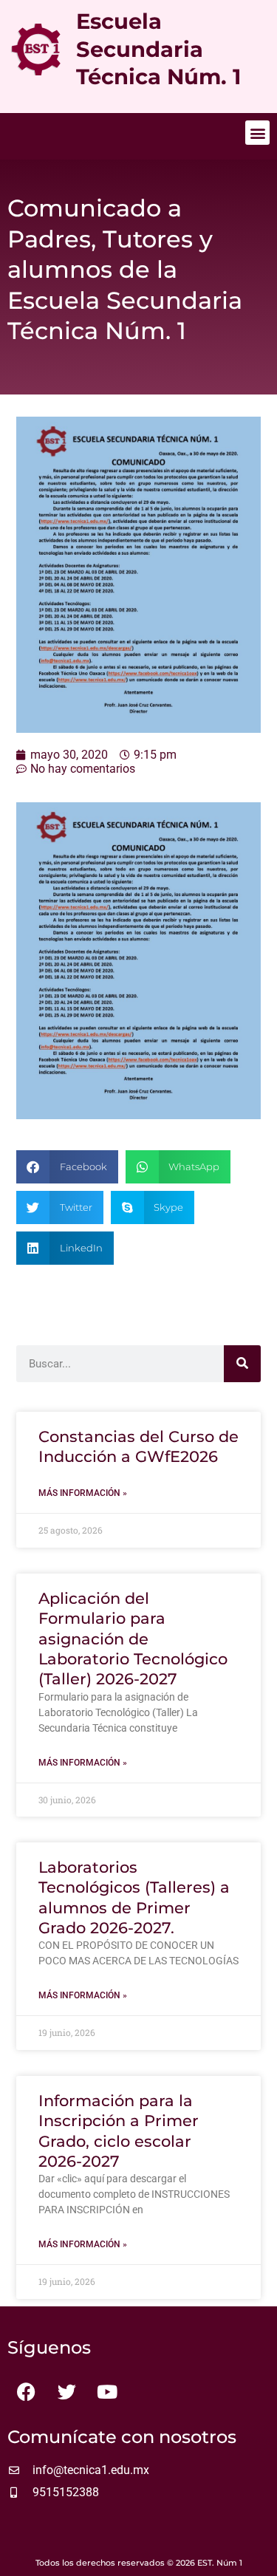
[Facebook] (26, 2392)
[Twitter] (66, 2392)
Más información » (83, 1493)
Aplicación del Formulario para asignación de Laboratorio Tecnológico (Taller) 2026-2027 (133, 1639)
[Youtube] (107, 2392)
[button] (257, 133)
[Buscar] (242, 1364)
